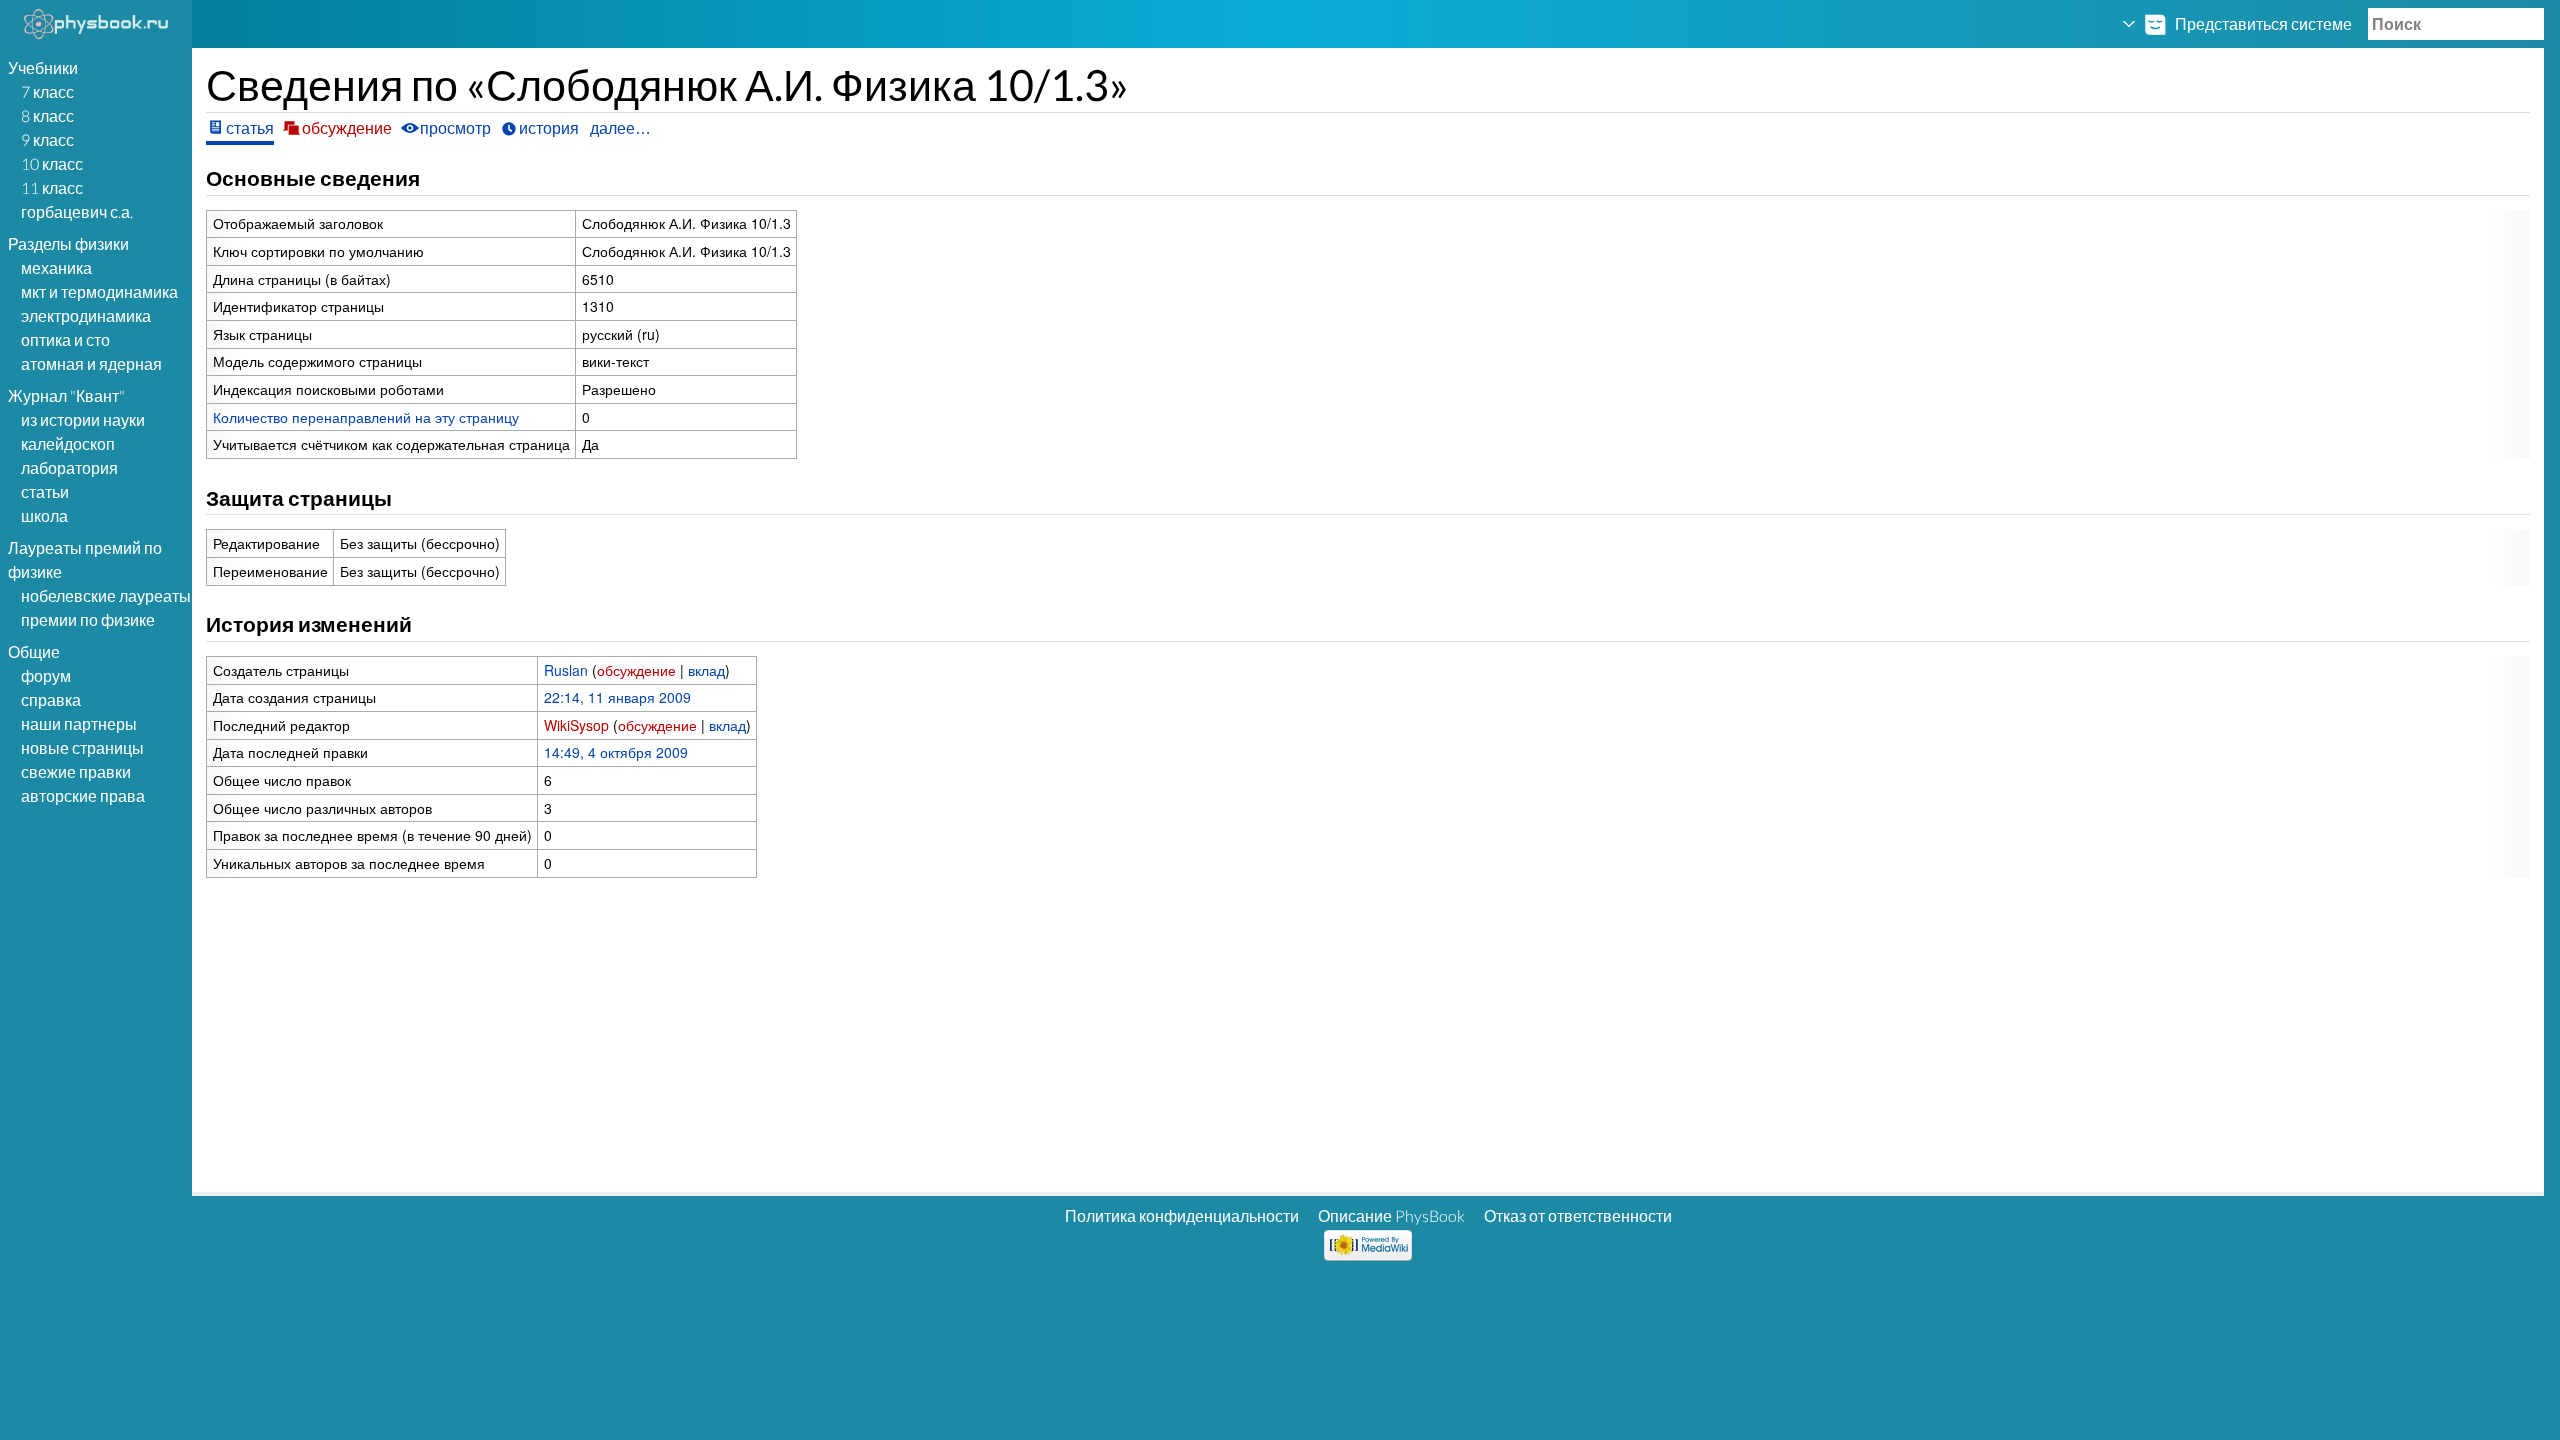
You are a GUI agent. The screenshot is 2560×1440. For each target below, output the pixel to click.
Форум (46, 675)
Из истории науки (83, 419)
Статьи (45, 491)
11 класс (52, 187)
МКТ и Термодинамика (99, 291)
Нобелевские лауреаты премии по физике (106, 607)
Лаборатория (69, 467)
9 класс (47, 139)
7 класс (47, 91)
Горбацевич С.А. (77, 211)
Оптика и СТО (65, 339)
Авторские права (83, 795)
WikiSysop (576, 725)
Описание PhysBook (1391, 1215)
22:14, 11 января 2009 (617, 697)
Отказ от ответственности (1578, 1215)
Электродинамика (86, 315)
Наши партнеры (79, 723)
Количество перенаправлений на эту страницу (366, 417)
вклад (706, 670)
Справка (51, 699)
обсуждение (636, 670)
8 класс (47, 115)
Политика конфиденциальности (1182, 1215)
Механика (56, 267)
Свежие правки (76, 771)
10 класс (52, 163)
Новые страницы (82, 747)
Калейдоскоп (68, 443)
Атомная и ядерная (91, 363)
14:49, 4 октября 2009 (616, 752)
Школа (44, 515)
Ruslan (566, 670)
